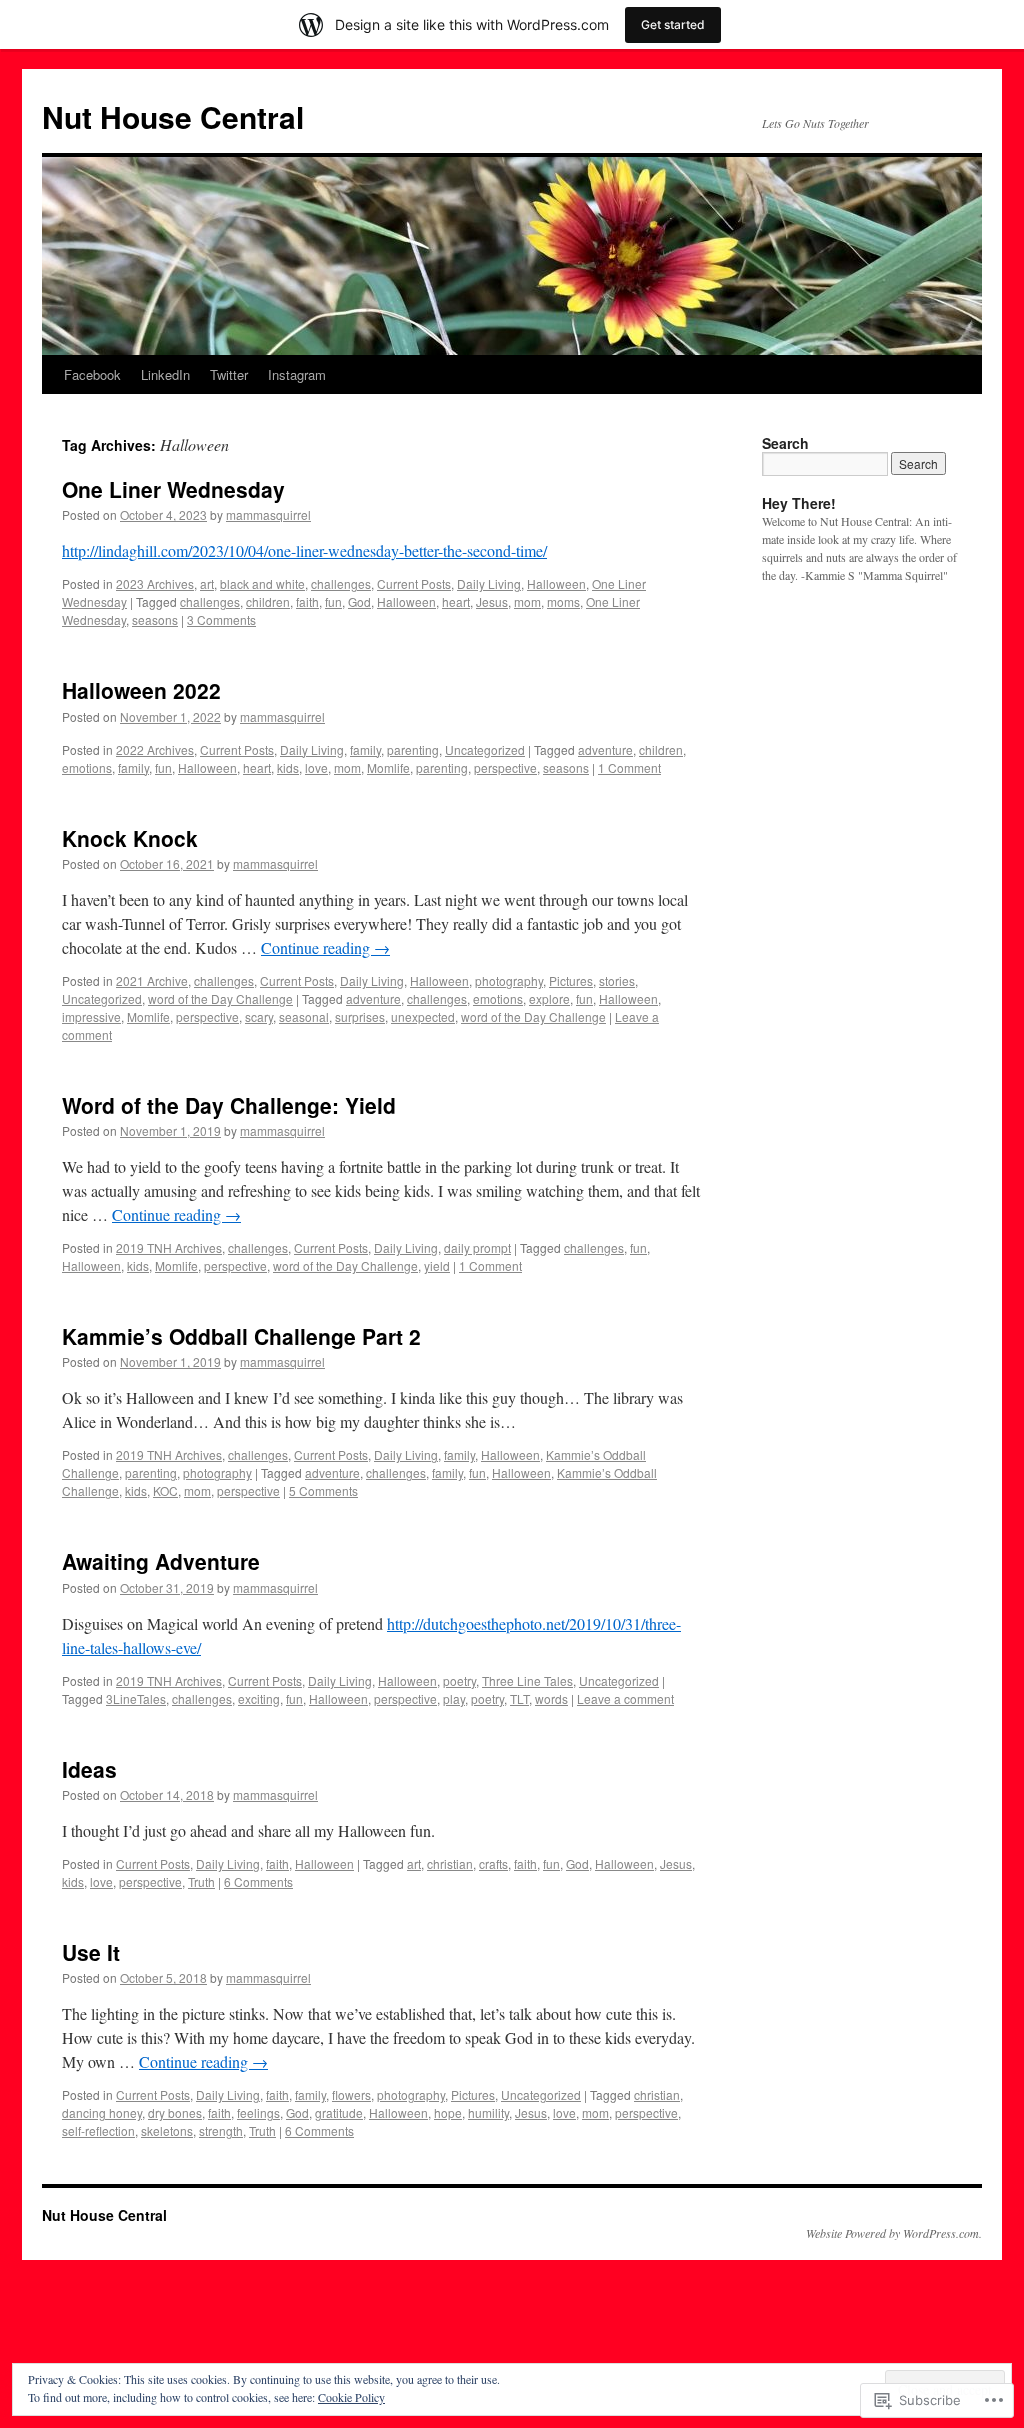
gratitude (339, 2112)
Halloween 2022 (141, 690)
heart (456, 601)
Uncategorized (485, 749)
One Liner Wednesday (173, 489)
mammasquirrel (268, 514)
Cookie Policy (351, 2397)
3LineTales (136, 1698)
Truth (201, 1881)
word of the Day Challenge (220, 998)
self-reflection (98, 2130)
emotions (87, 767)
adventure (605, 749)
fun (333, 601)
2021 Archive (152, 980)
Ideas (89, 1769)
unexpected (423, 1016)
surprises (360, 1016)
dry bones (175, 2112)
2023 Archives (155, 583)
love (316, 767)
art (207, 583)
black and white (262, 583)
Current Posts (414, 583)
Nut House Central (173, 116)
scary (259, 1016)
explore (549, 998)
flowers (351, 2094)
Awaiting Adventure (161, 1561)
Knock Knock (130, 838)
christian (450, 1863)
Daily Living (489, 583)
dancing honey (102, 2112)
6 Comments (258, 1881)
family (365, 749)
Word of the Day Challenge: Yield (229, 1105)
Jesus (492, 601)
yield (437, 1265)
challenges (341, 583)
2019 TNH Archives (169, 1247)
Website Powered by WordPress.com (892, 2233)
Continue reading (325, 947)
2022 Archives (155, 749)
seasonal (304, 1016)
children (268, 601)
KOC (165, 1490)
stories (617, 980)
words (551, 1698)
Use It (91, 1952)
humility (488, 2112)
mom (527, 601)
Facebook (92, 374)
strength (221, 2130)
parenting (413, 749)
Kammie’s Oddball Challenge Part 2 (241, 1336)
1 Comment (629, 767)
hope (448, 2112)
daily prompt (477, 1247)
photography (509, 980)
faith (307, 601)
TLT (519, 1698)
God (359, 601)
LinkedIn (165, 374)
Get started (673, 24)
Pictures (571, 980)
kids (288, 767)
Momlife (388, 767)
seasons (155, 619)
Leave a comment (625, 1698)
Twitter (229, 374)
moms (563, 601)
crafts (493, 1863)
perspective (505, 767)
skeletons (167, 2130)
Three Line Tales (527, 1680)
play (454, 1698)
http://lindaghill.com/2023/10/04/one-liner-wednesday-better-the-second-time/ (304, 550)
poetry (459, 1680)
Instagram (297, 374)
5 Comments (323, 1490)
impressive (91, 1016)
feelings (258, 2112)
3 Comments (221, 619)
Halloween (556, 583)
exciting (259, 1698)
